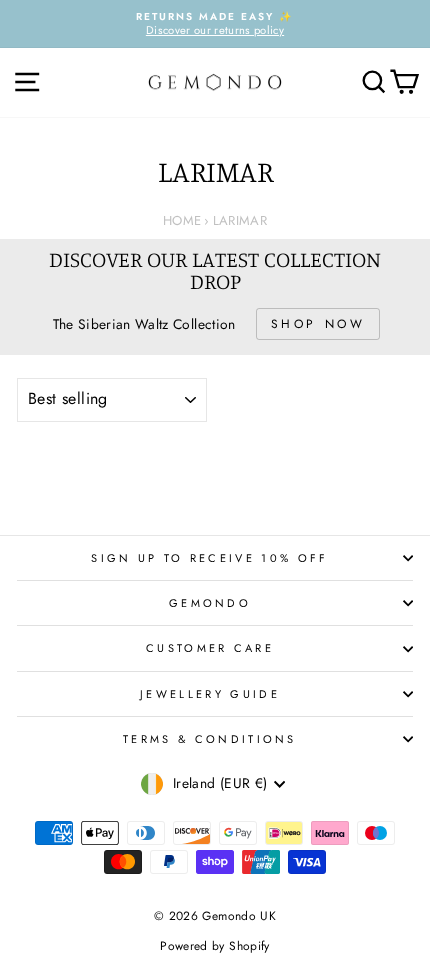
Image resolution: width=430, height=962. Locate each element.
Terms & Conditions (210, 739)
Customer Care (210, 648)
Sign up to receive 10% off (209, 558)
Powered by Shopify (214, 946)
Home (182, 220)
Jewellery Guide (210, 694)
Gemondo (210, 603)
